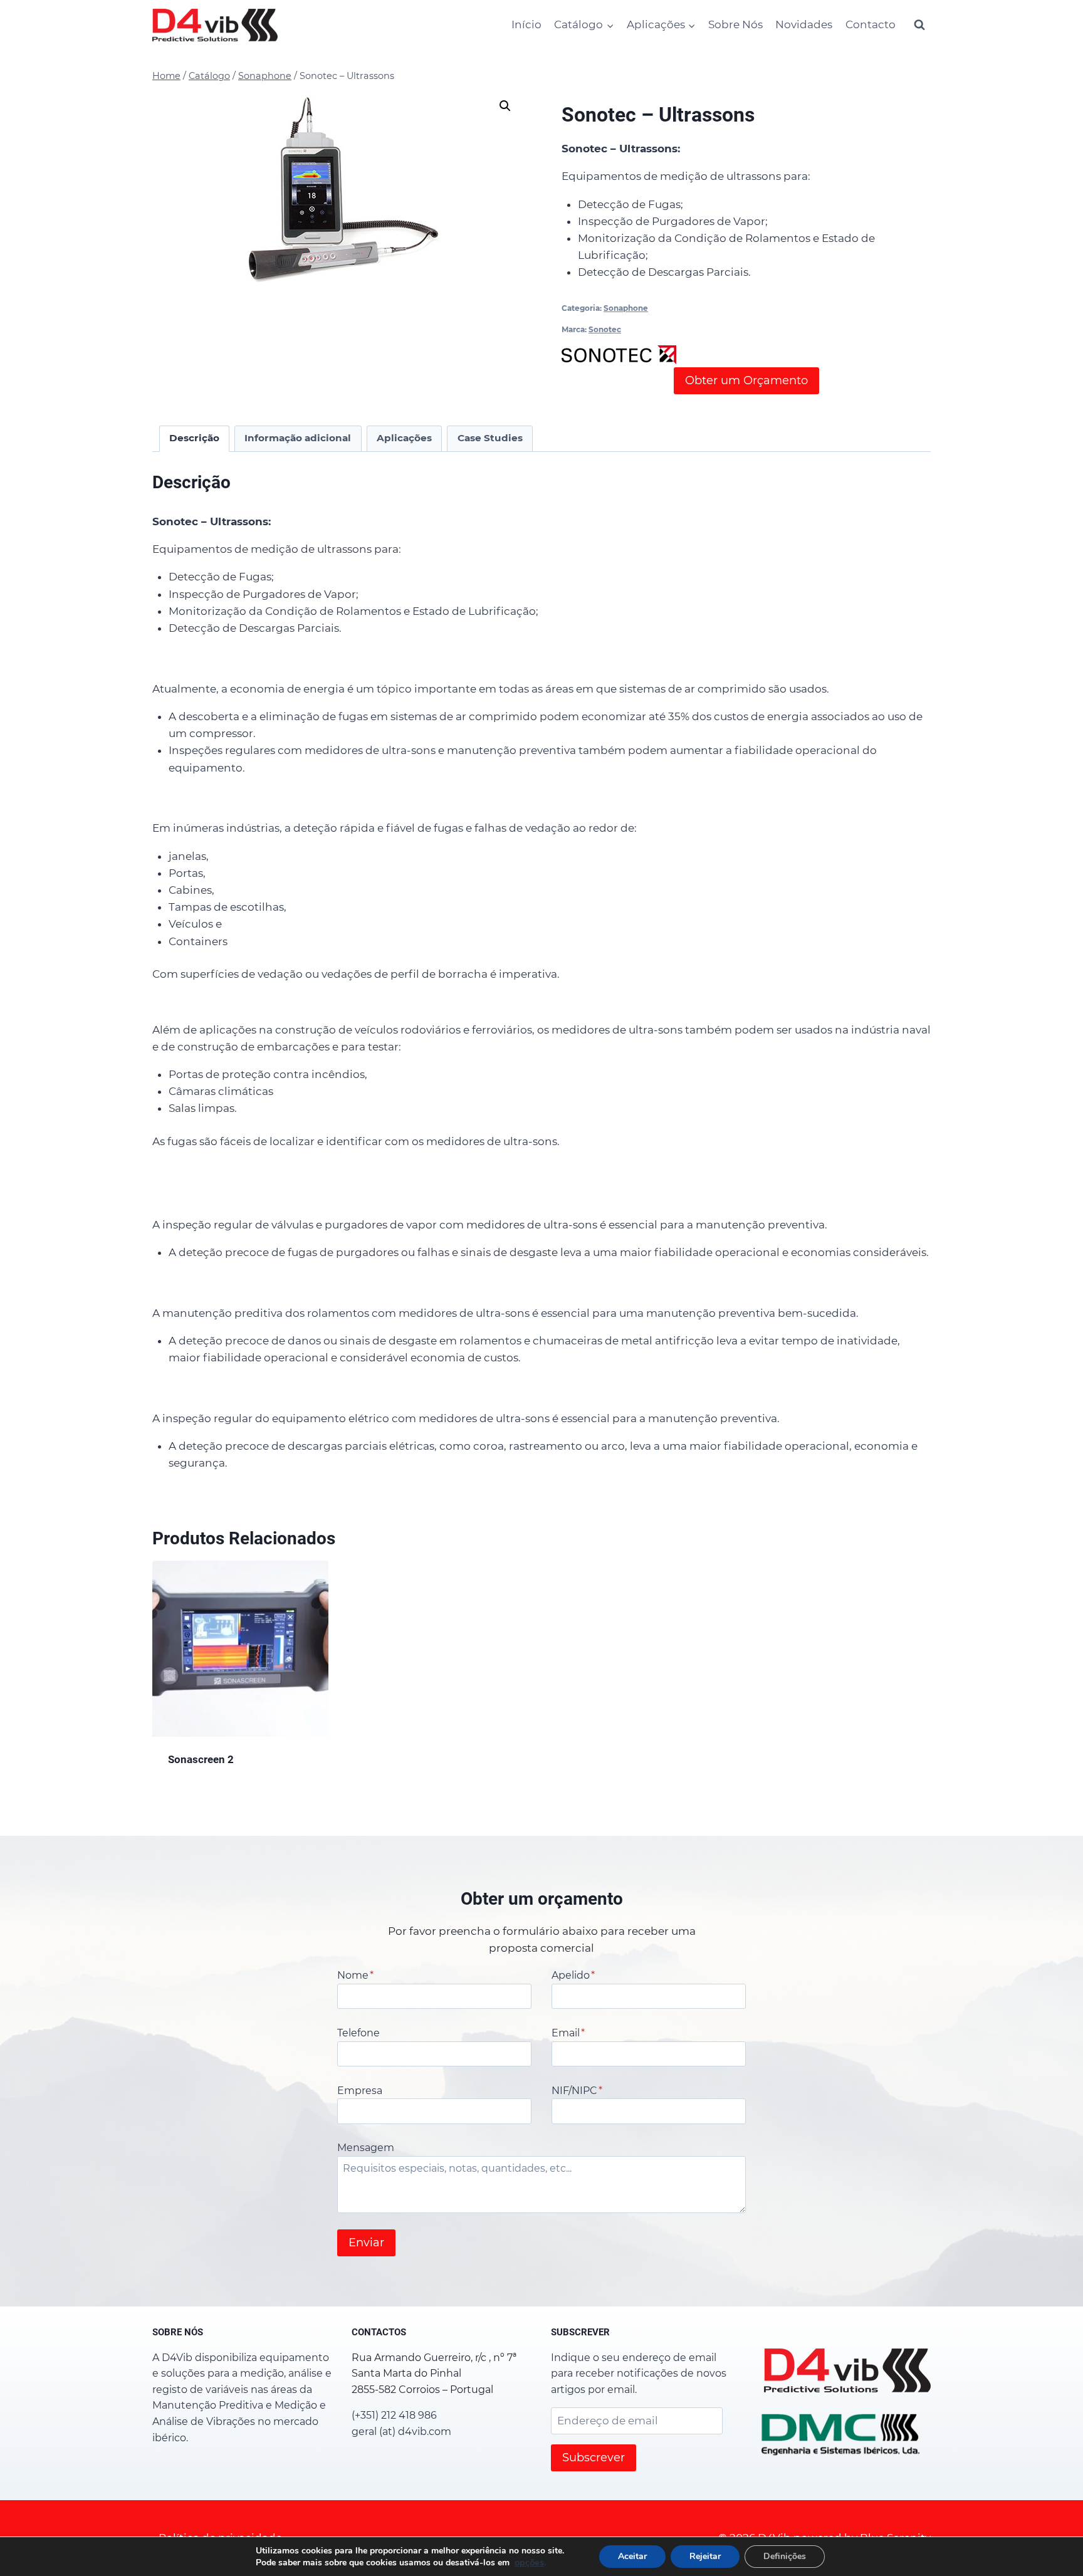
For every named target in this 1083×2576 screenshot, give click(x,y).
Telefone (358, 2033)
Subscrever (594, 2458)
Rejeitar (705, 2556)
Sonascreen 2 (201, 1759)
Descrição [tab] (194, 438)
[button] (505, 106)
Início (526, 24)
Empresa (360, 2091)
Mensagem (366, 2148)
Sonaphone (626, 308)
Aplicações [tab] (404, 438)
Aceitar (632, 2556)
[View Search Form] (919, 25)
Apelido (573, 1975)
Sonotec (605, 329)
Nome (355, 1975)
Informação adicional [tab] (298, 438)
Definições (785, 2556)
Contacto (871, 24)
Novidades (804, 24)
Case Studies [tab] (490, 438)
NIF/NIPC (577, 2091)
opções (529, 2562)
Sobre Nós (735, 24)
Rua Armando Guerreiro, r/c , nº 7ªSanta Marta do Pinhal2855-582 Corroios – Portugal (434, 2374)
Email (568, 2033)
